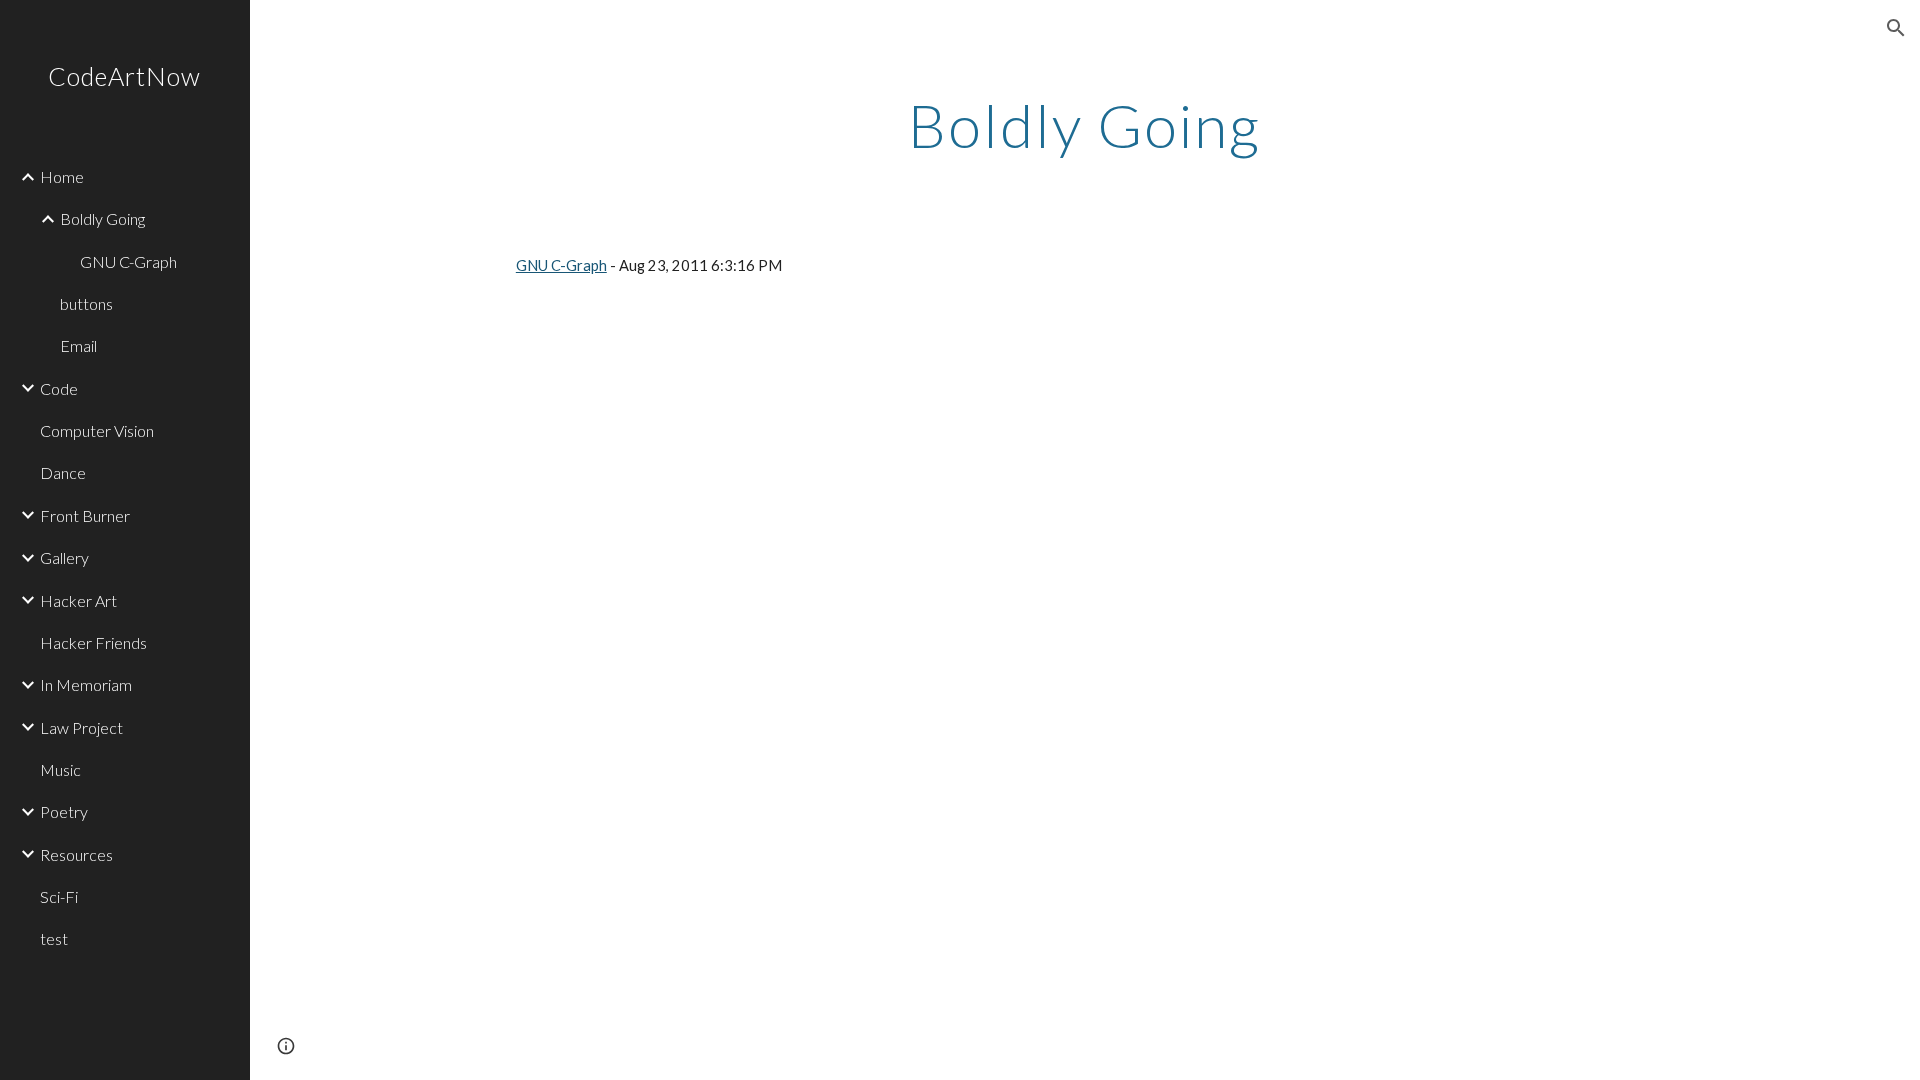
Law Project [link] (81, 727)
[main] (1085, 125)
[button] (1896, 28)
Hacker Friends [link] (93, 642)
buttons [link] (86, 303)
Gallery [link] (64, 557)
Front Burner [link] (85, 515)
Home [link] (62, 176)
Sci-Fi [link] (59, 896)
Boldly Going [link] (102, 218)
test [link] (54, 938)
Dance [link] (63, 472)
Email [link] (78, 345)
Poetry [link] (64, 811)
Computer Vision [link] (97, 430)
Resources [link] (76, 854)
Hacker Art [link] (78, 600)
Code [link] (59, 388)
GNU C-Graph (561, 265)
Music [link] (60, 769)
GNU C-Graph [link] (128, 261)
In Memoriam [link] (86, 684)
